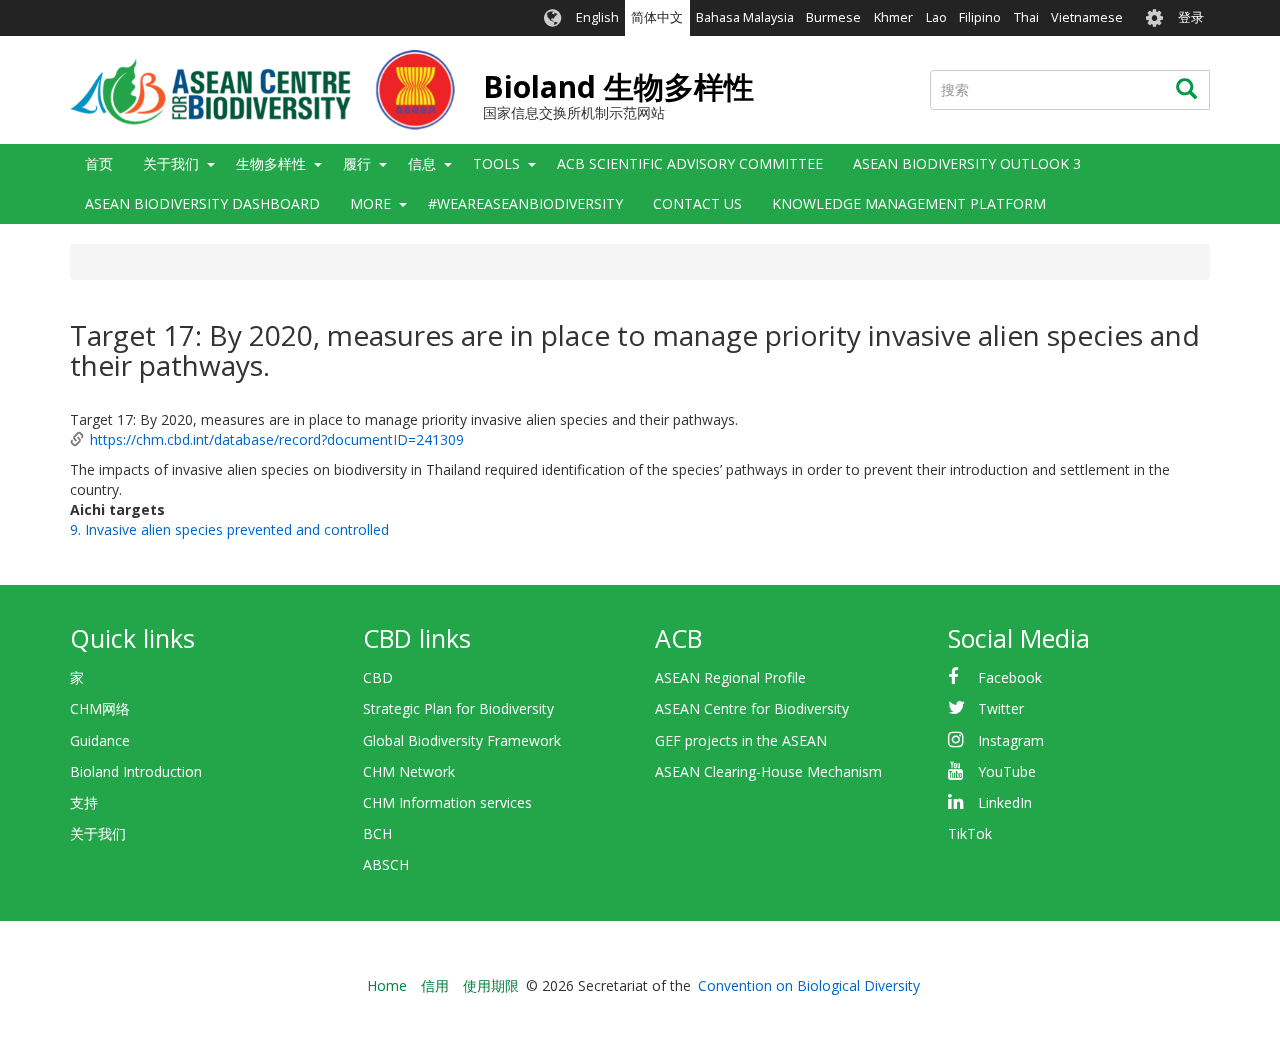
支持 (84, 802)
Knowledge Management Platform (909, 203)
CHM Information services (447, 802)
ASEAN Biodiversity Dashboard (202, 203)
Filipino (980, 17)
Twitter (1001, 708)
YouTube (1007, 771)
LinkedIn (1005, 802)
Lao (936, 17)
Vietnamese (1087, 17)
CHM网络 (100, 708)
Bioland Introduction (136, 771)
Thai (1026, 17)
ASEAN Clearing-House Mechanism (768, 771)
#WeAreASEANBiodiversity (525, 203)
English (597, 17)
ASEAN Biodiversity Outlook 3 (967, 163)
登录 (1191, 17)
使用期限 (491, 985)
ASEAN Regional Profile (730, 677)
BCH (377, 833)
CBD (378, 677)
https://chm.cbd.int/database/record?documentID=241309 (277, 439)
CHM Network (409, 771)
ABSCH (386, 864)
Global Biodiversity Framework (462, 740)
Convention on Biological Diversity (809, 985)
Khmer (893, 17)
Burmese (833, 17)
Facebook (1010, 677)
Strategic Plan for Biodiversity (458, 708)
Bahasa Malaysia (745, 17)
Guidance (100, 740)
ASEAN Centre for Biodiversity (752, 708)
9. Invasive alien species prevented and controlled (229, 529)
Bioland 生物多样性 (618, 86)
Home (387, 985)
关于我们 (98, 833)
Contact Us (697, 203)
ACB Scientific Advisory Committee (690, 163)
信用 (435, 985)
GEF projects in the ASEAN (741, 740)
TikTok (970, 833)
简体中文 (657, 17)
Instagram (1011, 740)
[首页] (262, 90)
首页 (99, 163)
